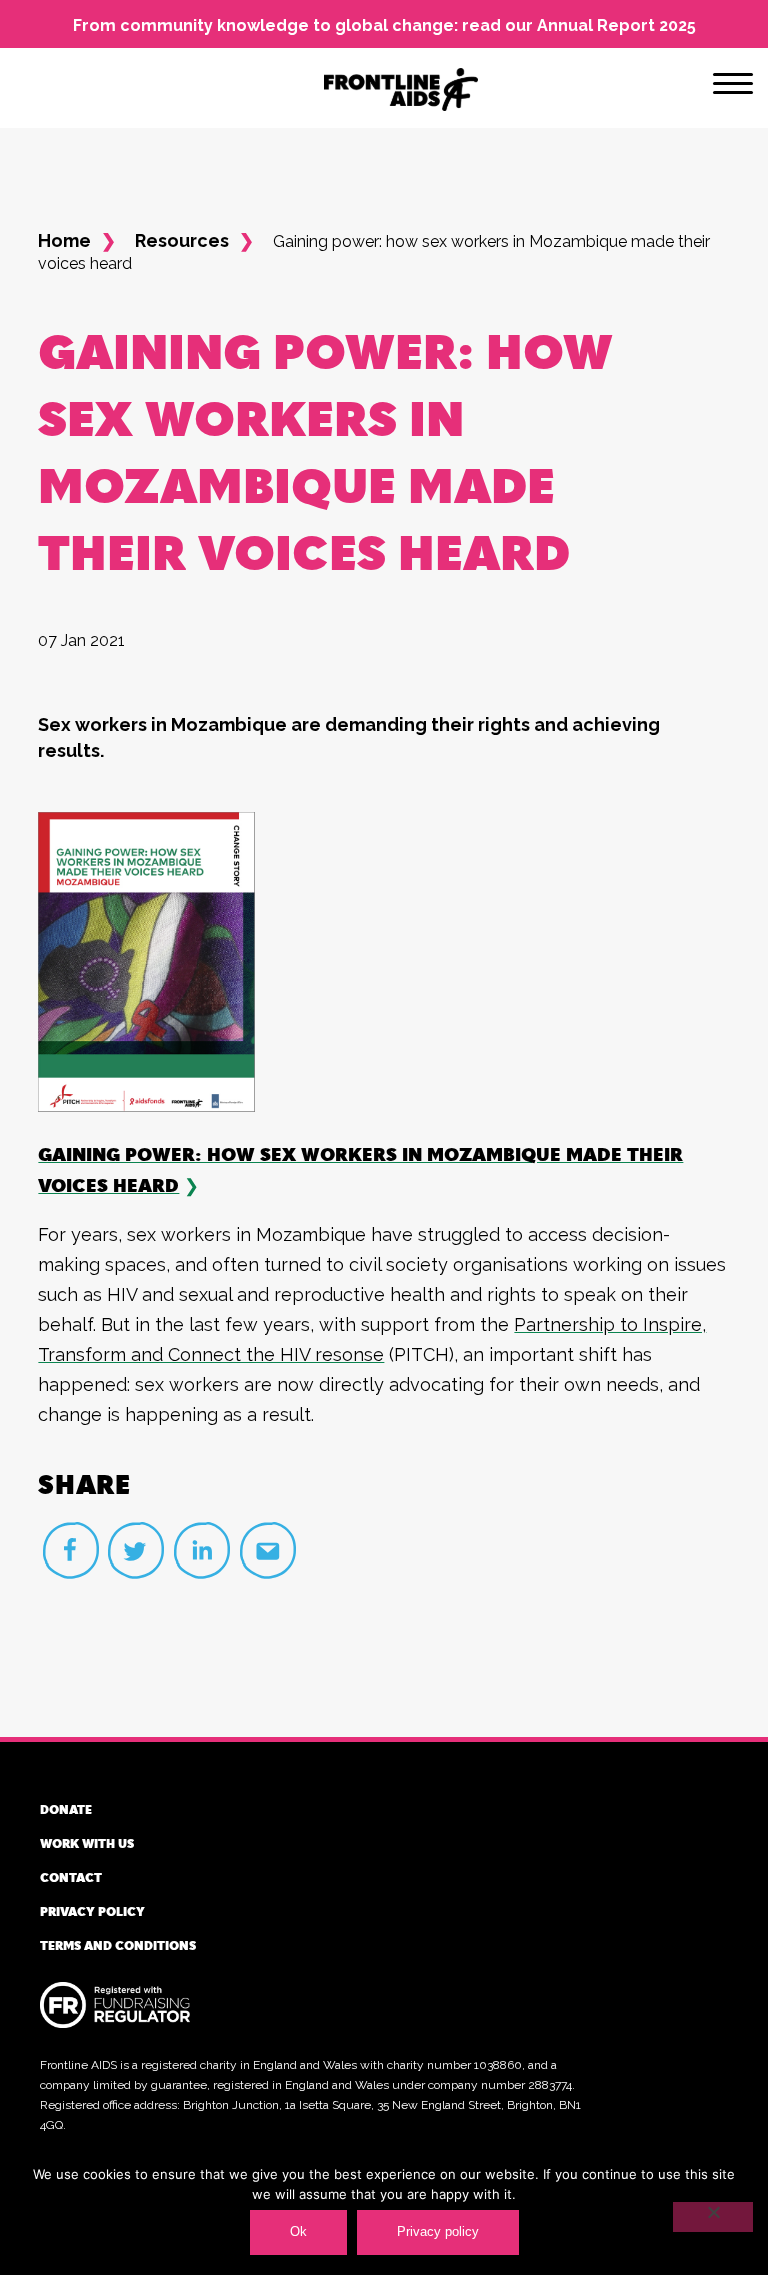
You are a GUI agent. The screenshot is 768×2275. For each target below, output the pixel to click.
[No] (713, 2217)
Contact (71, 1877)
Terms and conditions (118, 1945)
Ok (298, 2231)
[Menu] (733, 87)
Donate (66, 1809)
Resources (182, 240)
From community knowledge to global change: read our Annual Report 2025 (384, 25)
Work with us (87, 1843)
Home (64, 240)
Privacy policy (92, 1911)
